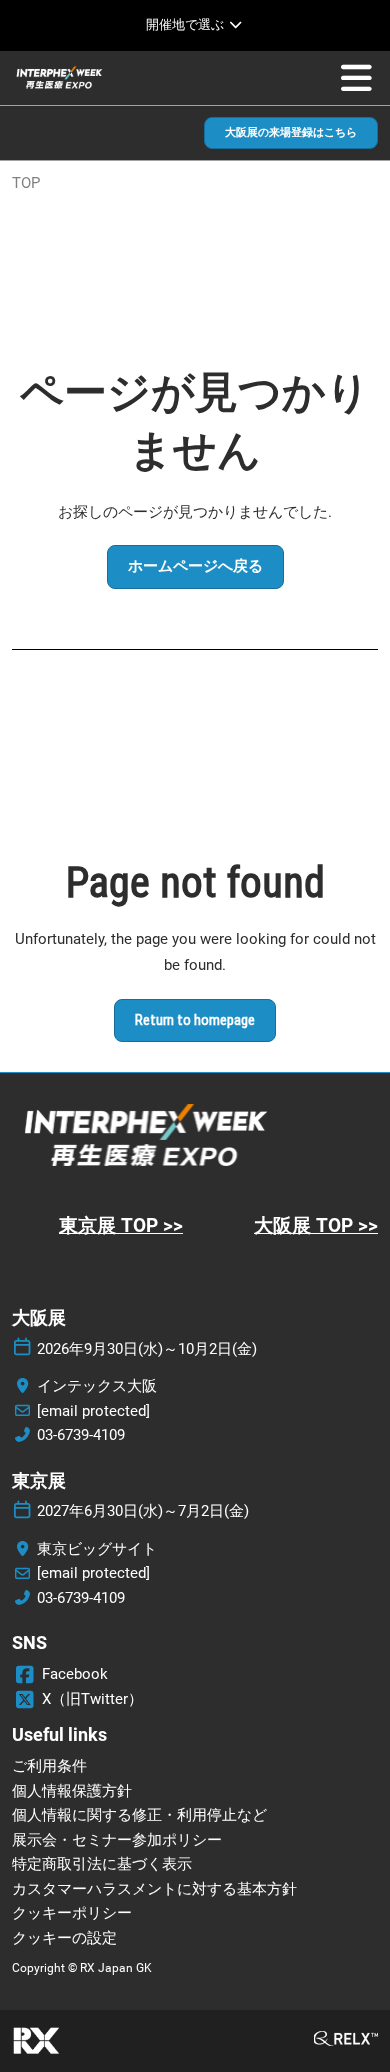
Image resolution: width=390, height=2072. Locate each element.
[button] (291, 133)
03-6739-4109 (81, 1435)
